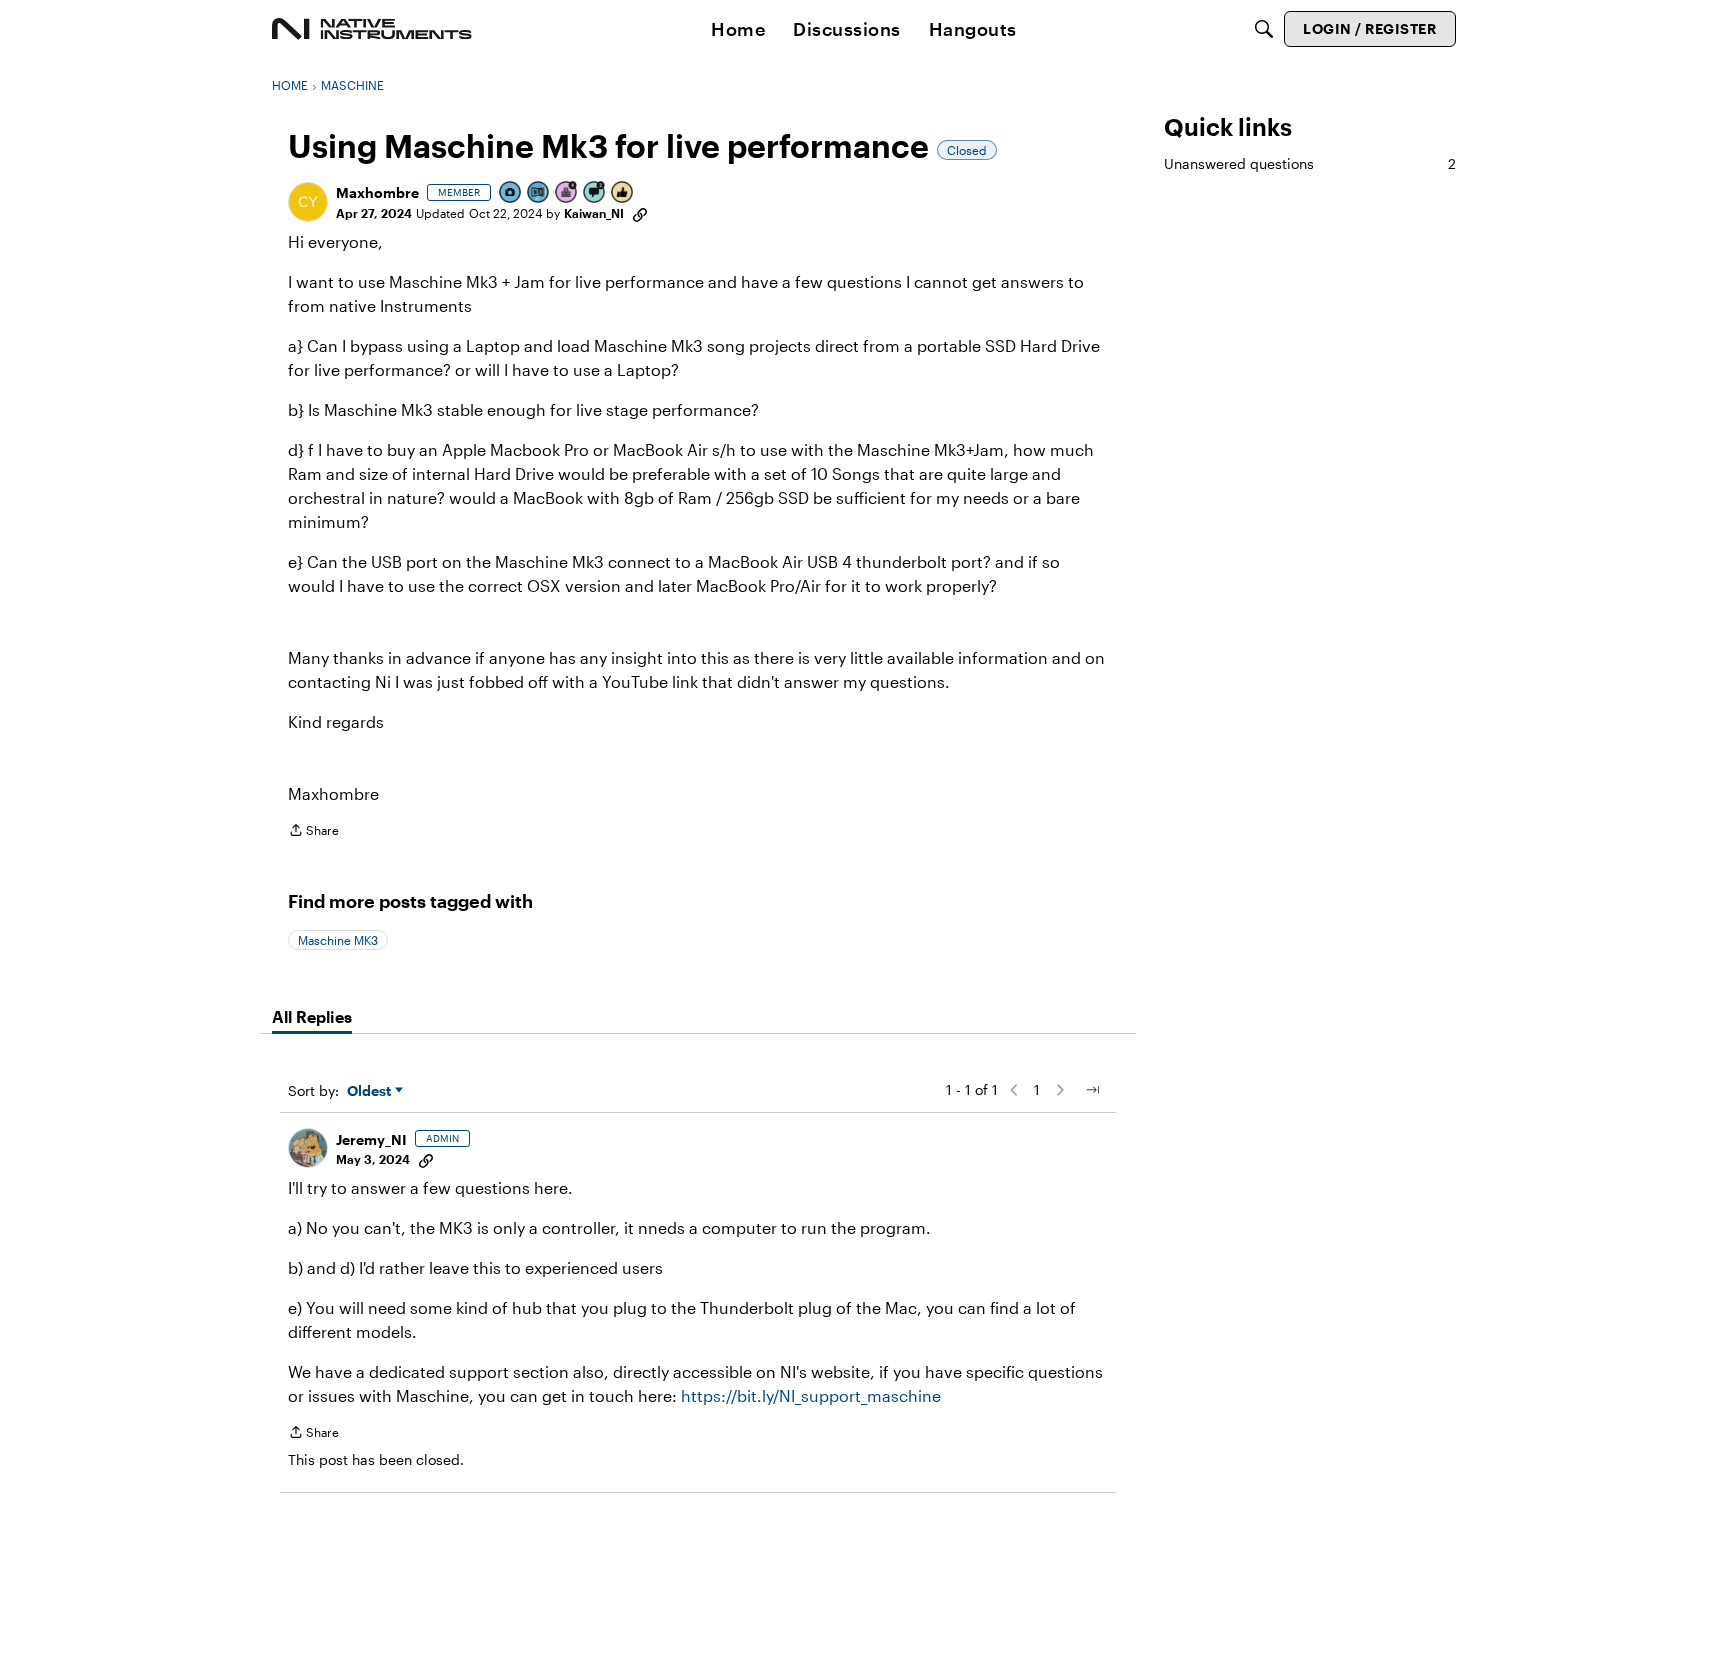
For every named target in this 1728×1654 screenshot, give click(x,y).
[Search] (1264, 29)
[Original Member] (539, 193)
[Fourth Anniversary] (567, 193)
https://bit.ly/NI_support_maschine (811, 1395)
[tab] (312, 1017)
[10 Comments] (595, 193)
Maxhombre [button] (377, 192)
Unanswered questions (1310, 163)
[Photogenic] (511, 193)
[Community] (372, 29)
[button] (308, 202)
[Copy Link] (640, 213)
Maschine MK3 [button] (338, 940)
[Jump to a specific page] (1092, 1090)
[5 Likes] (623, 193)
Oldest (371, 1091)
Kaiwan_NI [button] (594, 213)
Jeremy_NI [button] (371, 1139)
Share (313, 832)
